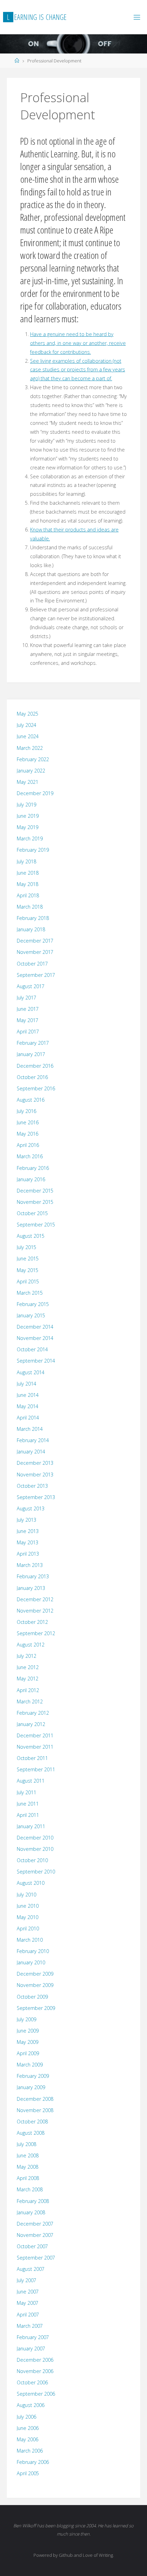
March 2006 (30, 2451)
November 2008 (35, 2110)
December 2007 (35, 2224)
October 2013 (32, 1486)
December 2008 (35, 2099)
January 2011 (31, 1826)
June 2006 (28, 2428)
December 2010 (35, 1838)
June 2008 (28, 2155)
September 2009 (36, 2008)
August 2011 (31, 1781)
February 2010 (33, 1951)
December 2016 (35, 1066)
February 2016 (33, 1168)
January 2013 (31, 1588)
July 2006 (26, 2417)
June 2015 (28, 1259)
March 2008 (30, 2189)
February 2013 (33, 1576)
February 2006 (33, 2462)
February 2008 (33, 2201)
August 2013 (31, 1508)
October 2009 (32, 1997)
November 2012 (35, 1611)
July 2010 (26, 1895)
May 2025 (28, 714)
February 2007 (33, 2337)
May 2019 (28, 827)
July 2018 (26, 861)
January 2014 (31, 1452)
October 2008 (32, 2122)
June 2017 (28, 1009)
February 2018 (33, 918)
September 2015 (36, 1225)
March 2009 (30, 2065)
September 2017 (36, 975)
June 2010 (28, 1906)
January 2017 (31, 1054)
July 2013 (26, 1520)
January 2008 (31, 2212)
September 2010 (36, 1872)
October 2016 (32, 1077)
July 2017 (26, 998)
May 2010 (28, 1917)
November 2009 (35, 1985)
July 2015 (26, 1247)
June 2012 (28, 1667)
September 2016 (36, 1088)
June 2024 (28, 736)
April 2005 (28, 2473)
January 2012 (31, 1724)
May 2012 (28, 1679)
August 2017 (31, 986)
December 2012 (35, 1599)
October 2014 (32, 1349)
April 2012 (28, 1690)
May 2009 (28, 2042)
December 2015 (35, 1191)
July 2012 (26, 1656)
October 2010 (32, 1860)
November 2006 (35, 2371)
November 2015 (35, 1202)
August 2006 (31, 2405)
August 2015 (31, 1236)
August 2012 (31, 1645)
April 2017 (28, 1032)
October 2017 (32, 964)
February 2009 (33, 2076)
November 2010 (35, 1849)
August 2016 (31, 1100)
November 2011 (35, 1747)
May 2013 (28, 1542)
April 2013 (28, 1554)
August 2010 (31, 1883)
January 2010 (31, 1962)
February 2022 (33, 759)
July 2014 (26, 1384)
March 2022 (30, 748)
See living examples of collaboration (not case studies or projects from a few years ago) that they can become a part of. (78, 370)
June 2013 (28, 1531)
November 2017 (35, 952)
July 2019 (26, 805)
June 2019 (28, 816)
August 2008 (31, 2133)
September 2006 (36, 2394)
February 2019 (33, 850)
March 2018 (30, 907)
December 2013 (35, 1463)
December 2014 (35, 1327)
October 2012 (32, 1622)
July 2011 (26, 1792)
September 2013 (36, 1497)
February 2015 (33, 1304)
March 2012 (30, 1702)
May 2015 (28, 1270)
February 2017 (33, 1043)
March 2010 (30, 1940)
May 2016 (28, 1134)
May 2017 (28, 1020)
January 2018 (31, 929)
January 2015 (31, 1315)
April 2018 (28, 895)
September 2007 (36, 2258)
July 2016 (26, 1111)
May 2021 (28, 782)
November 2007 (35, 2235)
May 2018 (28, 884)
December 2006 (35, 2360)
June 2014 (28, 1395)
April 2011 (28, 1815)
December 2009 (35, 1974)
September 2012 (36, 1633)
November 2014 (35, 1338)
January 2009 (31, 2087)
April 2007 (28, 2315)
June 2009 (28, 2031)
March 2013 (30, 1565)
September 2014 (36, 1361)
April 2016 (28, 1145)
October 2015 (32, 1213)
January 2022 (31, 771)
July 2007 (26, 2280)
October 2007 (32, 2246)
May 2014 (28, 1406)
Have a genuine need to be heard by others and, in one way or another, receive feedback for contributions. (78, 343)
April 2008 (28, 2178)
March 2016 (30, 1156)
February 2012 (33, 1713)
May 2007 (28, 2303)
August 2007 (31, 2269)
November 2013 (35, 1475)
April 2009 (28, 2053)
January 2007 (31, 2349)
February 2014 (33, 1440)
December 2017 (35, 941)
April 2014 (28, 1418)
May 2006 (28, 2439)
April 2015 (28, 1281)
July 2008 (26, 2144)
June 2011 (28, 1804)
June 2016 (28, 1122)
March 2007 (30, 2326)
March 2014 (30, 1429)
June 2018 (28, 873)
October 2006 (32, 2382)
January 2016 (31, 1179)
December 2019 (35, 793)
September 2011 (36, 1769)
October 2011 (32, 1758)
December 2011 (35, 1735)
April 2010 (28, 1928)
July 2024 (26, 725)
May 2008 (28, 2167)
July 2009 (26, 2019)
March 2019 (30, 838)
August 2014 (31, 1372)
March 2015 (30, 1293)
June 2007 (28, 2292)
